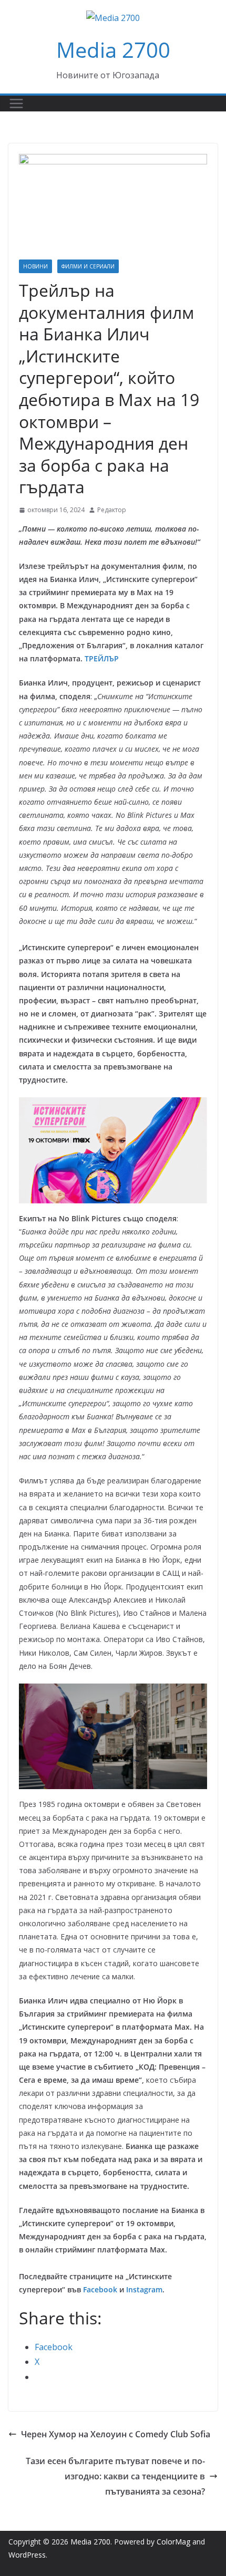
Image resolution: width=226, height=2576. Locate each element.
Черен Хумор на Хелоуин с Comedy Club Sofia (116, 2434)
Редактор (112, 510)
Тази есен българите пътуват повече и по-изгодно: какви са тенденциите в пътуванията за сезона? (115, 2476)
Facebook (100, 2289)
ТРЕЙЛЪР (102, 658)
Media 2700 (113, 50)
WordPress (27, 2555)
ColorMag (173, 2542)
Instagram (144, 2289)
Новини (35, 266)
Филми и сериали (88, 266)
